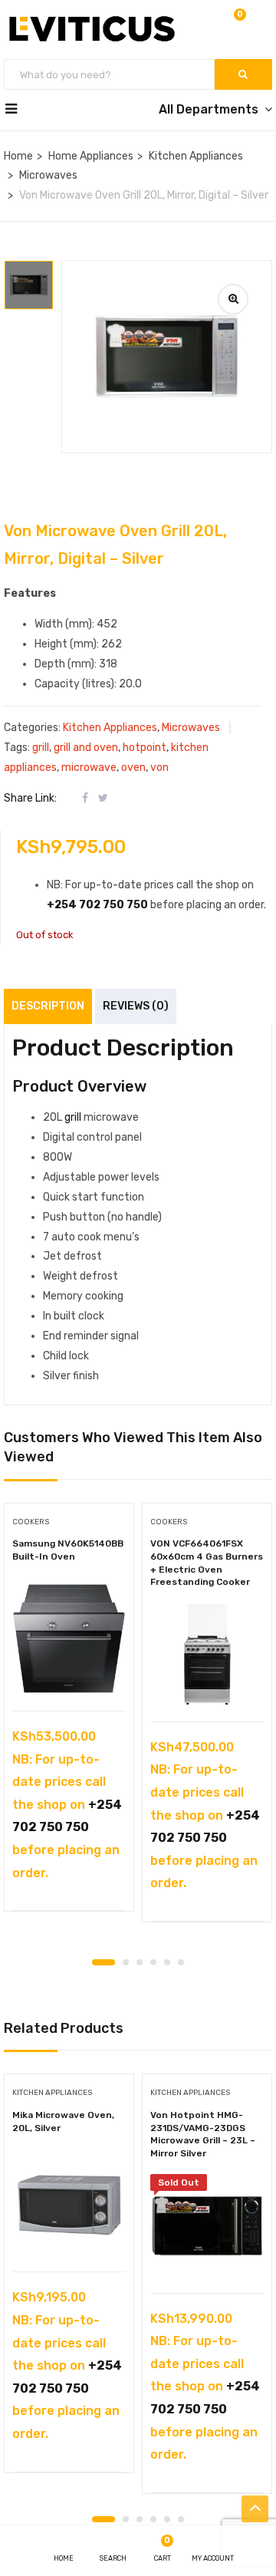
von (159, 768)
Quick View (69, 1672)
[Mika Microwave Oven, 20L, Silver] (69, 2205)
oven (133, 768)
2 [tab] (126, 1962)
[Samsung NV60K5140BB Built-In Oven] (69, 1639)
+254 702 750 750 (97, 905)
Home (18, 156)
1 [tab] (103, 1962)
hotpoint (145, 748)
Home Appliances (91, 156)
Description (48, 1006)
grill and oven (86, 748)
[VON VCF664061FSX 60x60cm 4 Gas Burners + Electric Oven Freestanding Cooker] (207, 1654)
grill (41, 748)
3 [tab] (140, 1962)
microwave (89, 768)
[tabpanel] (69, 1713)
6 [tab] (181, 1962)
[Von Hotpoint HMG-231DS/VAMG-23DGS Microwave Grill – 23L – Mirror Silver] (207, 2226)
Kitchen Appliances (196, 156)
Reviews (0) (136, 1006)
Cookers (31, 1522)
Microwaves (48, 175)
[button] (238, 24)
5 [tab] (167, 1962)
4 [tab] (153, 1962)
